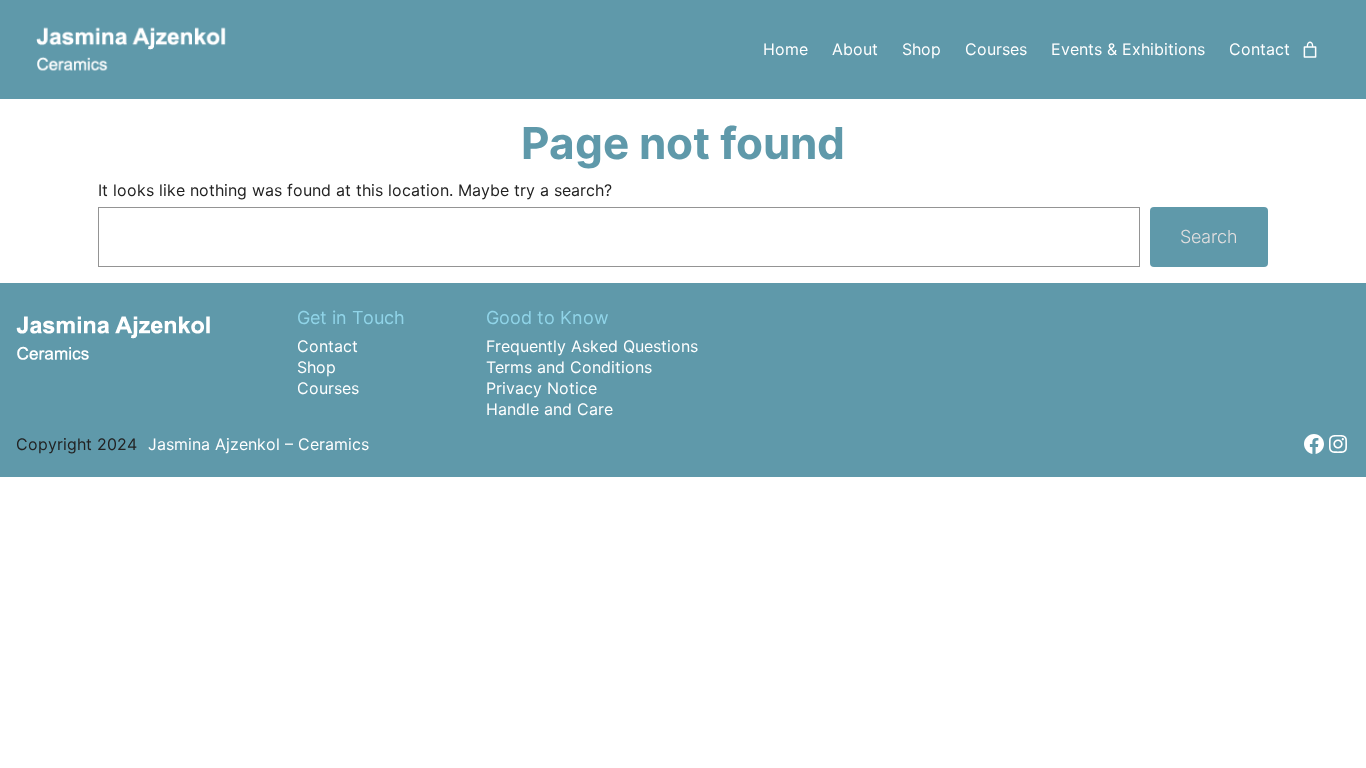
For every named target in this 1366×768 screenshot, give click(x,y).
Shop (316, 367)
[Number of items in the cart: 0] (1310, 50)
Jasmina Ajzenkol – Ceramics (258, 444)
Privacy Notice (541, 388)
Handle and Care (549, 409)
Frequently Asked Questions (592, 346)
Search (1209, 236)
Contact (327, 346)
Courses (328, 388)
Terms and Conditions (569, 367)
